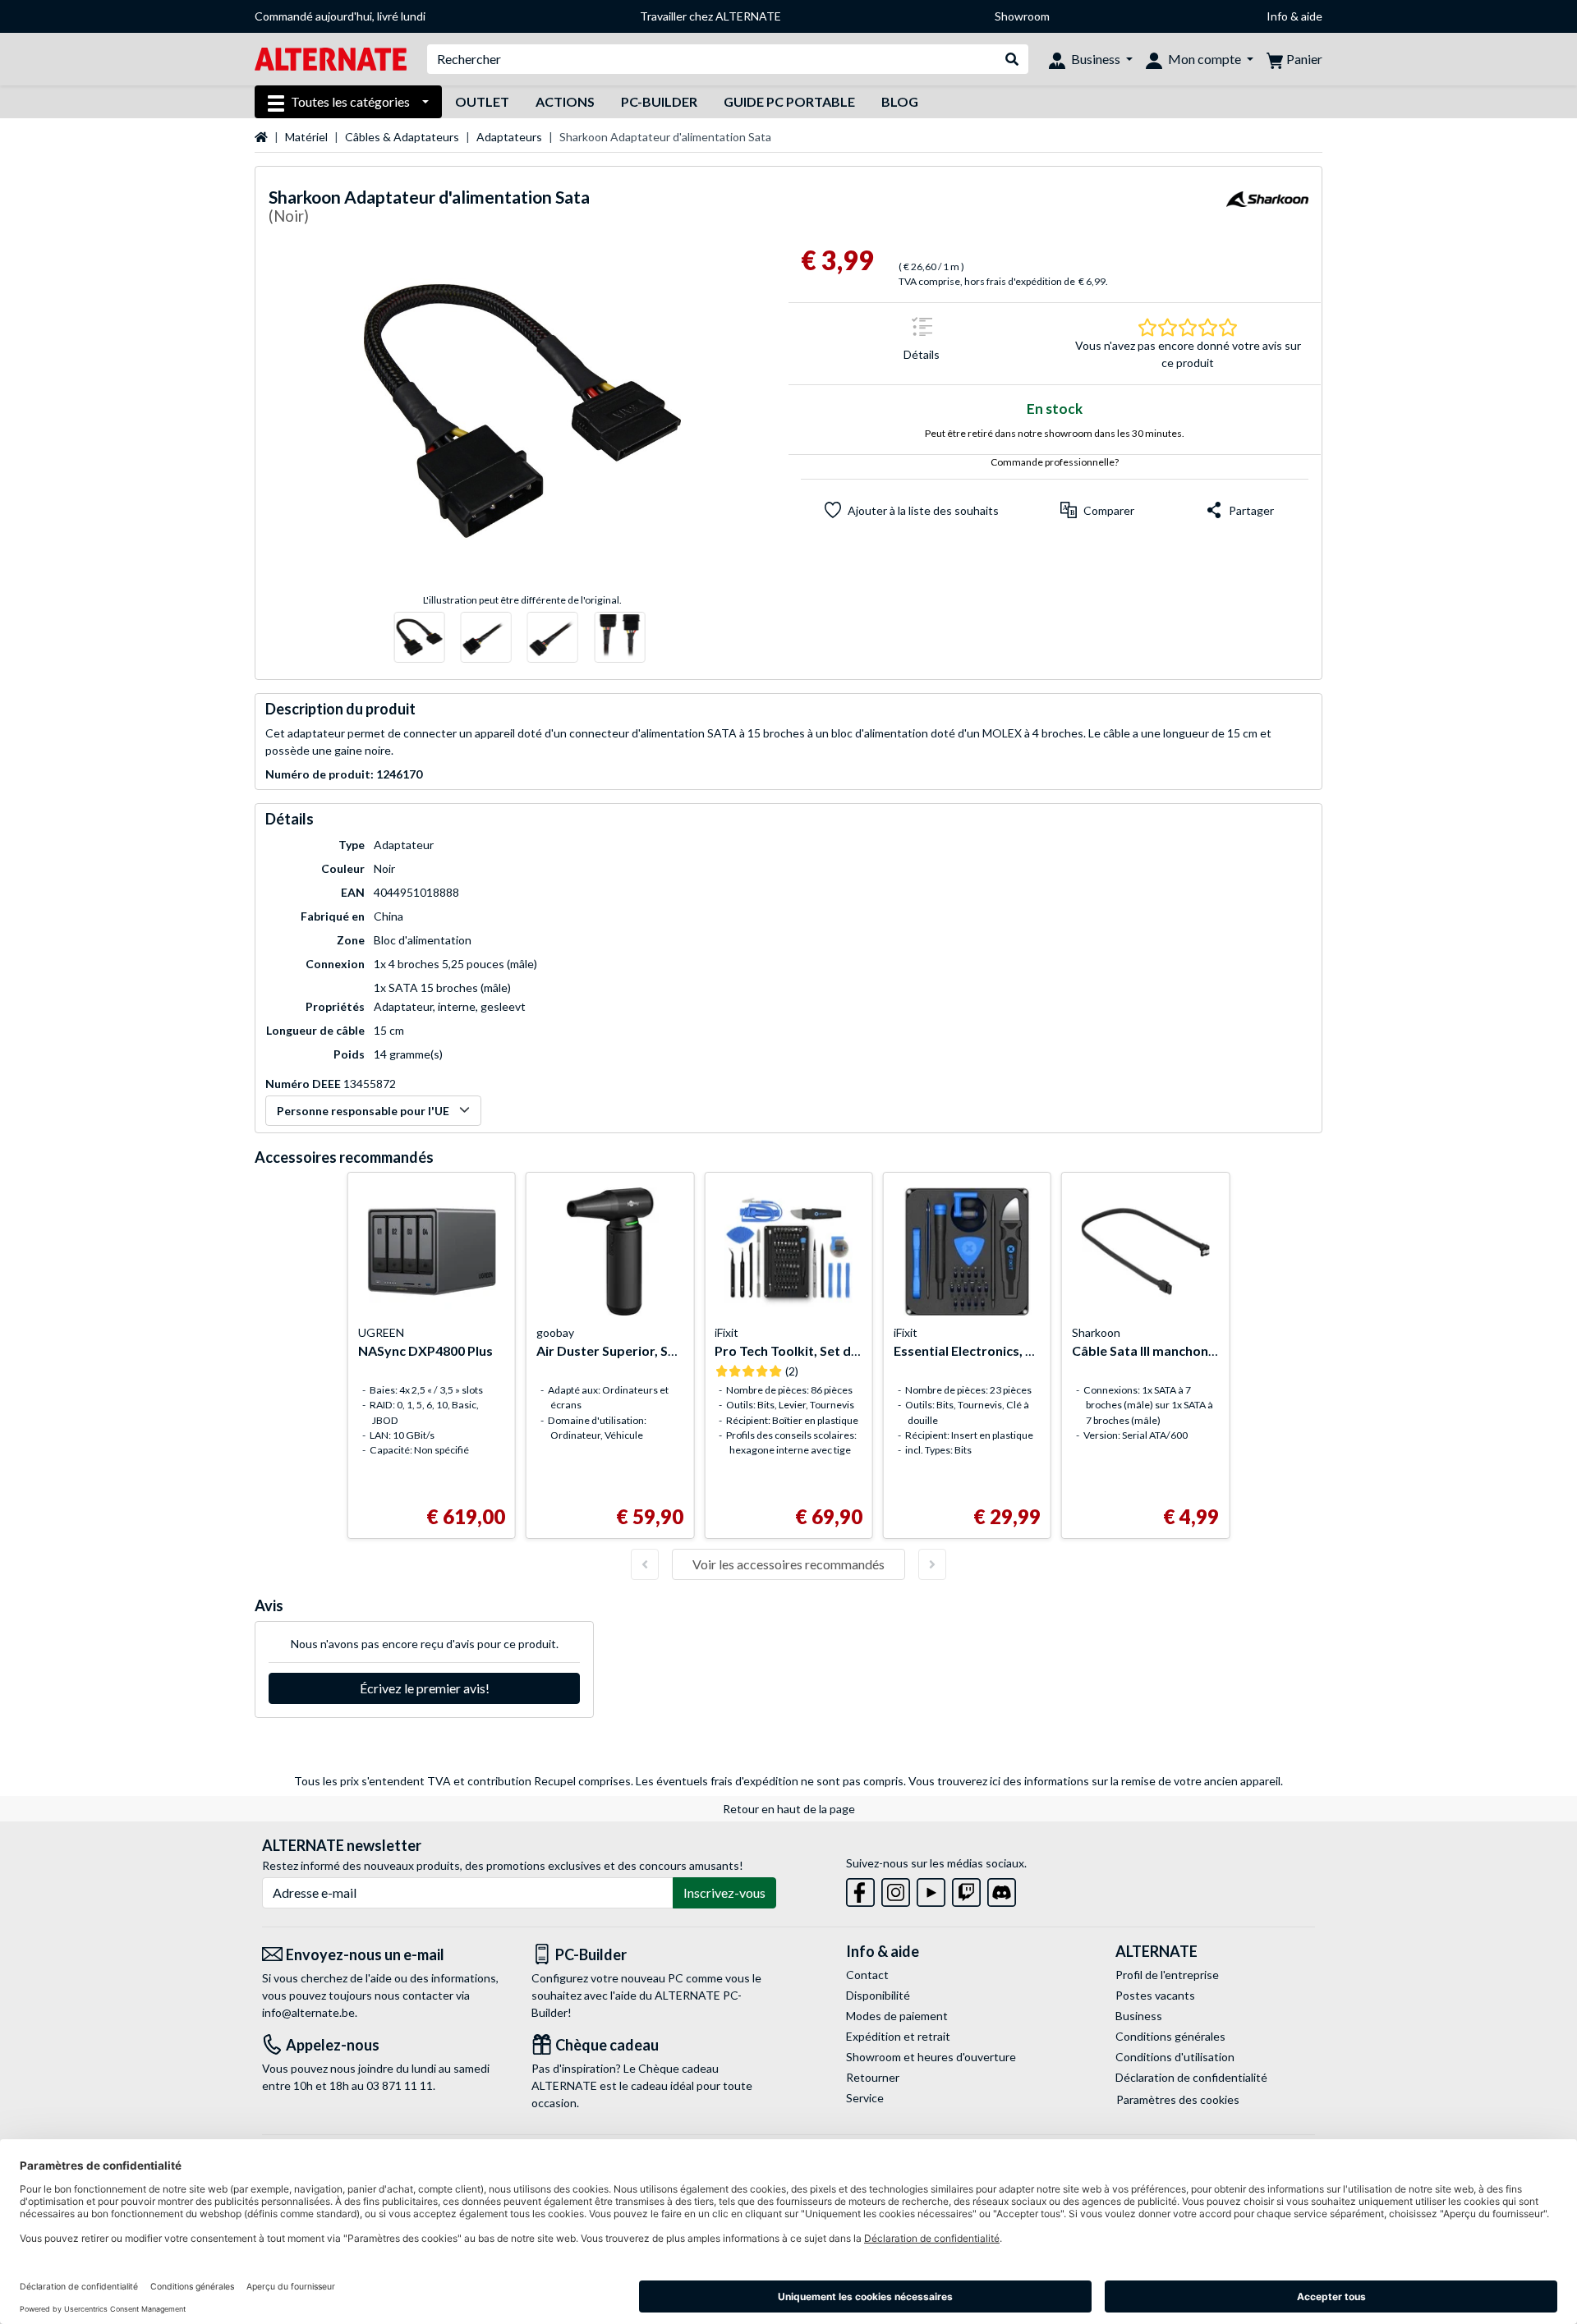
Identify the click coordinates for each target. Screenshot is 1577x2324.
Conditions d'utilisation (1175, 2057)
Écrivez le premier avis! (425, 1688)
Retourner (873, 2077)
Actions (565, 101)
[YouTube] (931, 1889)
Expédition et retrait (898, 2036)
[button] (1097, 510)
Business (1139, 2016)
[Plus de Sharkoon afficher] (1267, 209)
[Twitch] (966, 1889)
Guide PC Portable (789, 101)
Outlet (482, 101)
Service (865, 2098)
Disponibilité (878, 1995)
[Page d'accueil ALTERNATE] (331, 58)
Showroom (1022, 16)
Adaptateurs (509, 137)
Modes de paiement (897, 2016)
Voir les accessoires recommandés (788, 1564)
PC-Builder (659, 101)
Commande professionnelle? (1055, 462)
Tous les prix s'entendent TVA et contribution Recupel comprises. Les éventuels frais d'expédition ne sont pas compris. (600, 1781)
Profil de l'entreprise (1167, 1975)
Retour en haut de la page (789, 1809)
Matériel (306, 137)
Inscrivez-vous (724, 1892)
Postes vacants (1155, 1995)
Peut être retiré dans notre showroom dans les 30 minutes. (1055, 433)
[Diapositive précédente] (645, 1564)
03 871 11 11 (400, 2085)
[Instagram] (896, 1889)
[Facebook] (860, 1889)
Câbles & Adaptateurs (402, 137)
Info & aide (1294, 16)
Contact (867, 1975)
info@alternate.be (308, 2012)
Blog (900, 101)
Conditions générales (1170, 2036)
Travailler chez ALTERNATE (710, 16)
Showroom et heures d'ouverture (931, 2057)
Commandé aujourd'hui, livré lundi (340, 16)
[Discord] (1002, 1889)
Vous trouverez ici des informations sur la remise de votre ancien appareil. (1096, 1781)
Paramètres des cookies (1178, 2099)
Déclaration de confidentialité (1191, 2077)
